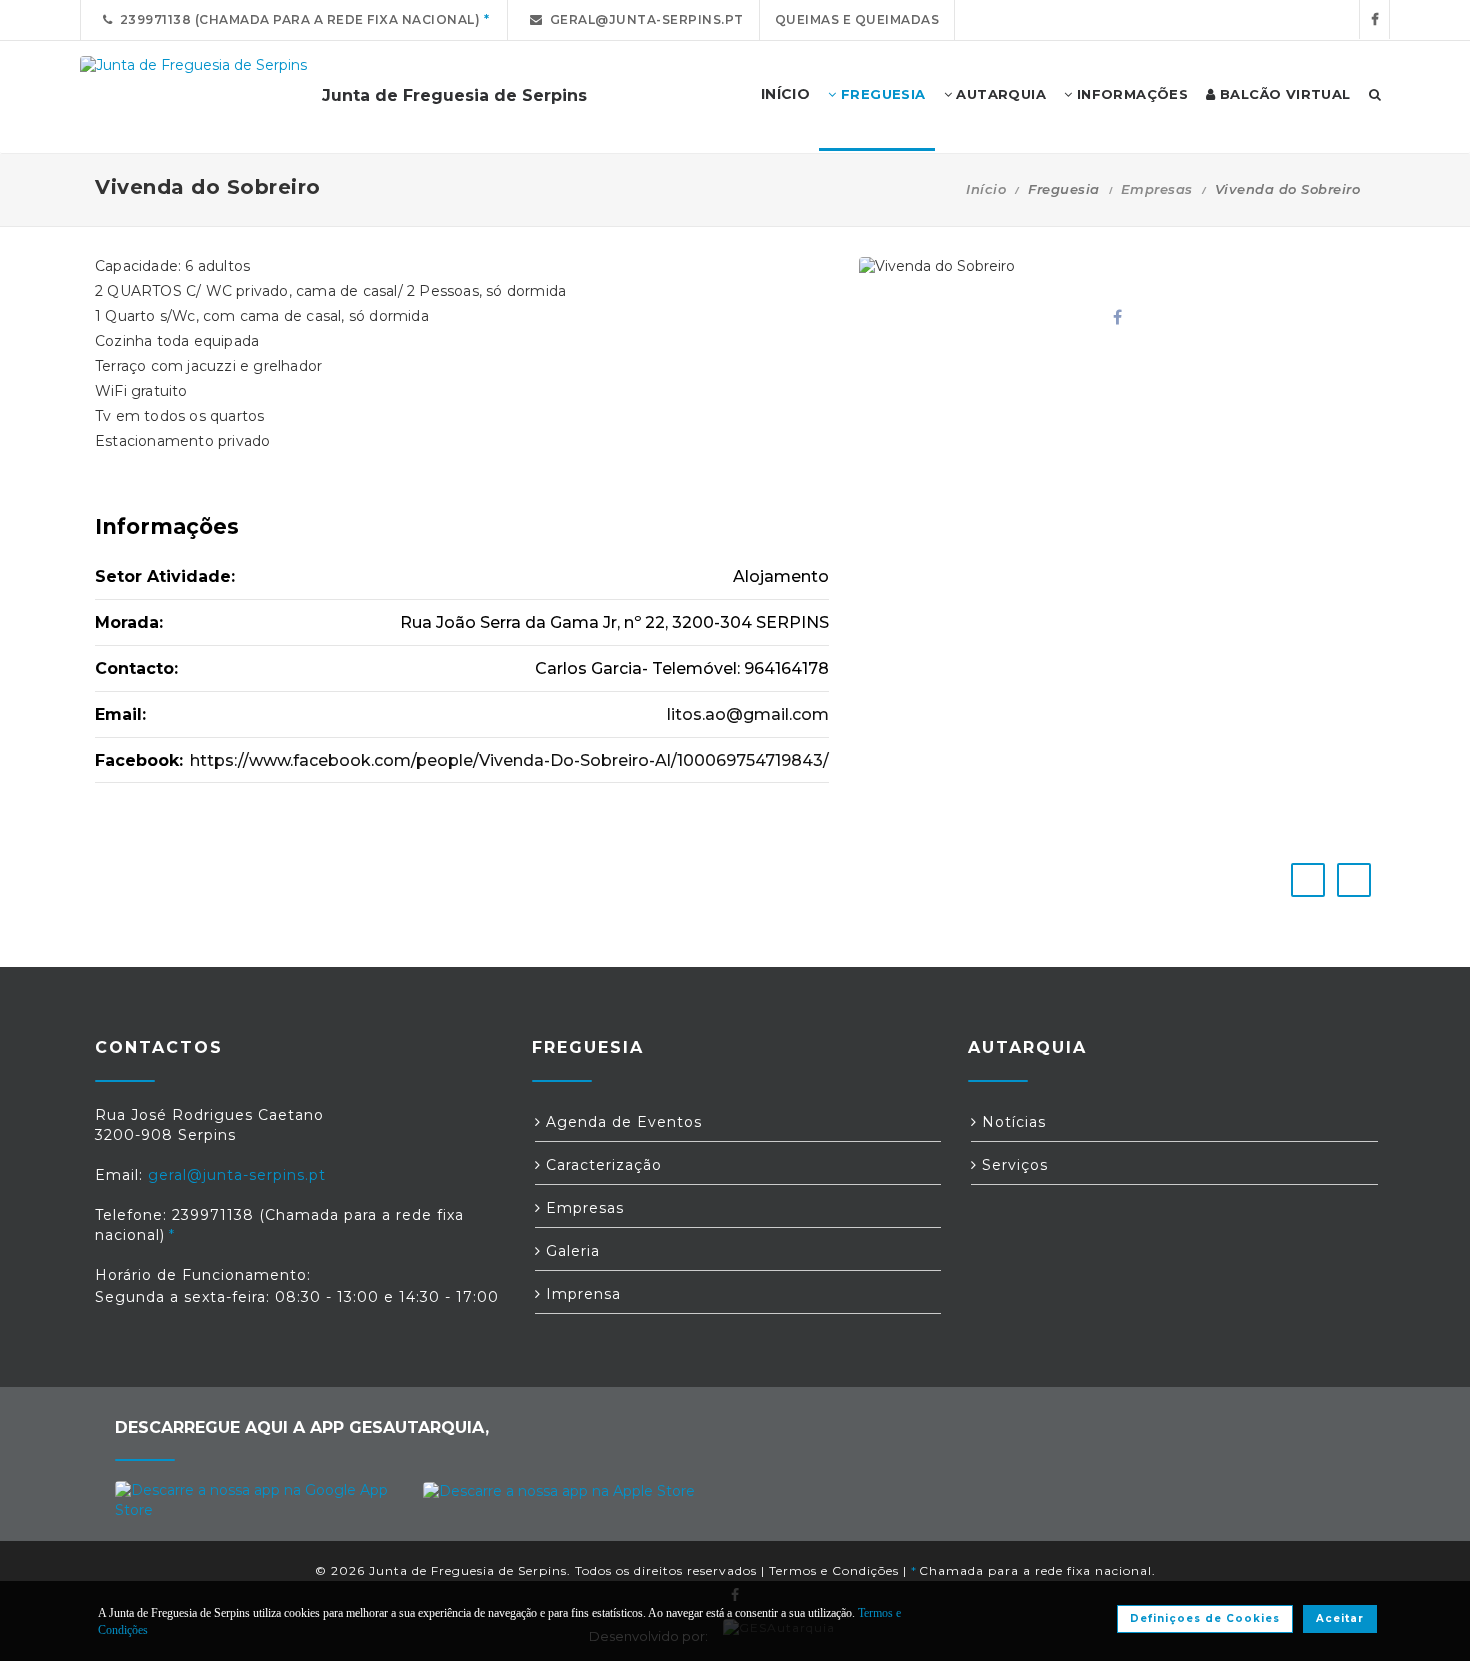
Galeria (570, 1251)
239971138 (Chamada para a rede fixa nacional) (297, 19)
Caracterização (601, 1165)
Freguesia (881, 94)
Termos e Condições (834, 1570)
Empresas (1157, 189)
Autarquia (999, 94)
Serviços (1012, 1165)
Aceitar (1340, 1618)
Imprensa (581, 1294)
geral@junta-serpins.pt (643, 19)
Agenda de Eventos (621, 1122)
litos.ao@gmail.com (748, 714)
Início (986, 189)
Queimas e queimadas (857, 19)
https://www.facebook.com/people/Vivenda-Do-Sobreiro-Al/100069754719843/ (509, 760)
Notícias (1011, 1122)
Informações (1130, 94)
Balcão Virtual (1283, 94)
